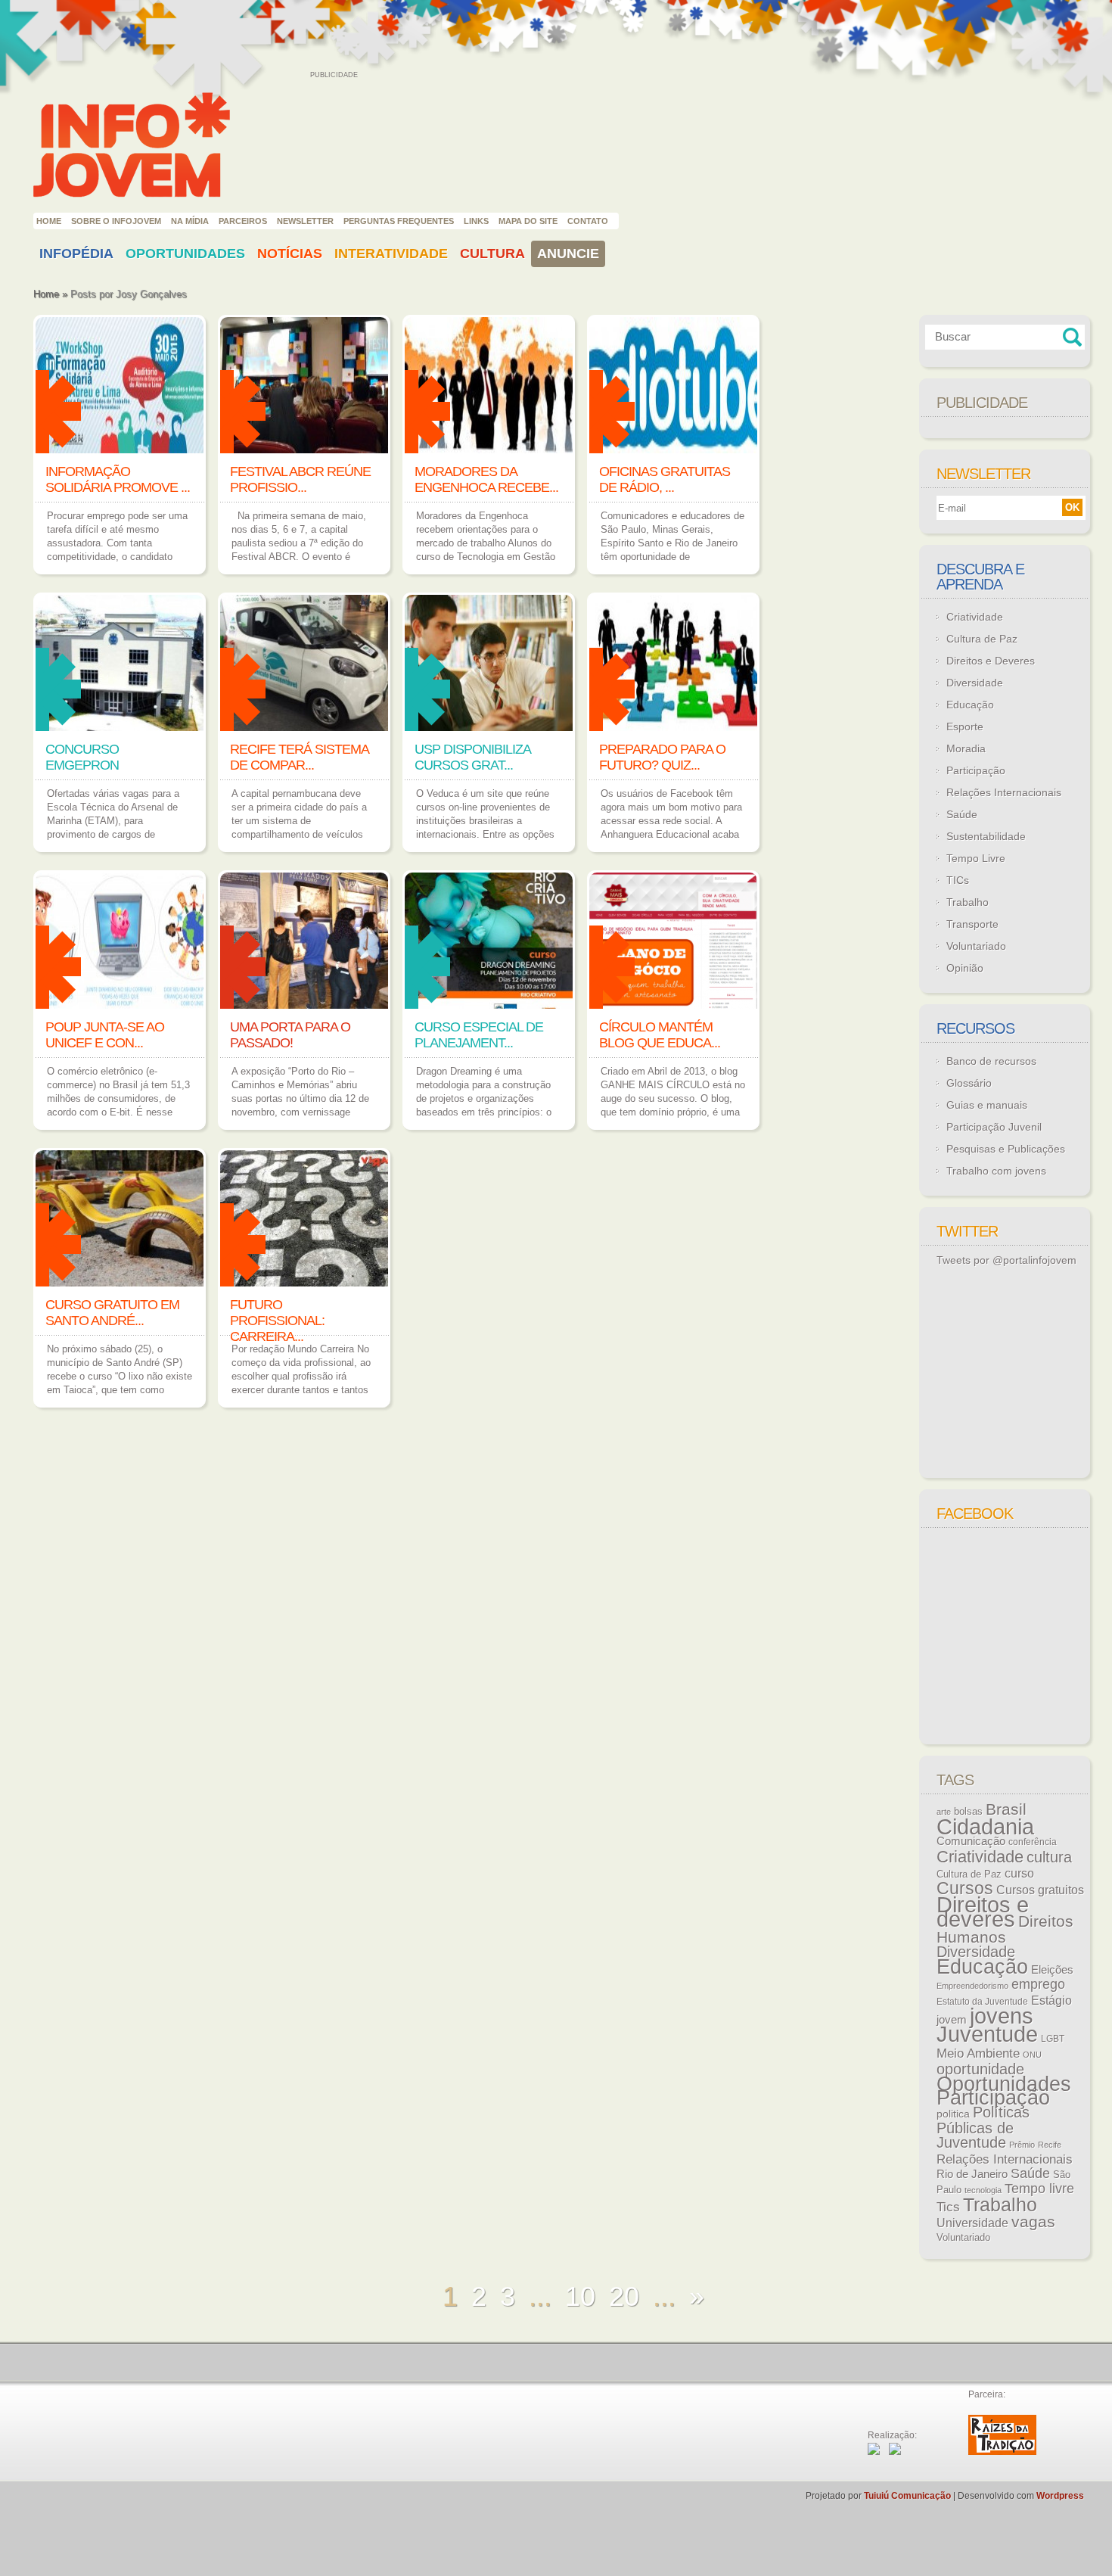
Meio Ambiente (978, 2053)
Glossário (969, 1083)
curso (1019, 1873)
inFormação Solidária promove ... (118, 479)
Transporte (972, 924)
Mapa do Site (528, 221)
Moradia (966, 748)
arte (944, 1812)
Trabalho (968, 902)
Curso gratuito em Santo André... (112, 1313)
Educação (970, 705)
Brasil (1006, 1809)
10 (580, 2296)
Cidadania (985, 1826)
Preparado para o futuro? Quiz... (662, 757)
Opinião (965, 968)
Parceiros (243, 221)
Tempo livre (1039, 2189)
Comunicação (971, 1841)
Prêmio (1022, 2145)
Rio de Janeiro (972, 2174)
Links (476, 221)
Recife (1050, 2145)
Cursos (965, 1888)
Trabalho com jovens (996, 1171)
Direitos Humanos (1005, 1929)
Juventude (987, 2034)
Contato (588, 221)
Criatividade (975, 617)
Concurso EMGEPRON (82, 757)
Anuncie (568, 254)
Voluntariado (976, 946)
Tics (948, 2207)
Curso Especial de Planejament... (479, 1035)
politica (953, 2114)
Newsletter (305, 221)
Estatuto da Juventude (982, 2002)
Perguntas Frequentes (399, 221)
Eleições (1052, 1969)
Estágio (1051, 2000)
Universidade (972, 2223)
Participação (976, 770)
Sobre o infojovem (116, 221)
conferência (1033, 1842)
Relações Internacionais (1004, 792)
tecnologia (983, 2190)
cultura (1049, 1857)
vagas (1033, 2222)
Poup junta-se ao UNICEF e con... (105, 1035)
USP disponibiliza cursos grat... (472, 757)
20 (624, 2296)
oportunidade (980, 2069)
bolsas (968, 1811)
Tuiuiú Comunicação (907, 2496)
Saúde (962, 814)
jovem (952, 2020)
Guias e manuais (987, 1105)
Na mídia (190, 221)
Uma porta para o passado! (290, 1035)
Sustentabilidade (986, 836)
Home (49, 221)
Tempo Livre (976, 858)
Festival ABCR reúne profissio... (300, 479)
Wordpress (1060, 2496)
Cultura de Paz (982, 639)
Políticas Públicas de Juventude (983, 2127)
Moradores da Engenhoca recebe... (486, 479)
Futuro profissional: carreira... (277, 1321)
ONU (1032, 2055)
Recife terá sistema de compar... (299, 757)
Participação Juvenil (994, 1127)
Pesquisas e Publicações (1006, 1149)
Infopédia (76, 254)
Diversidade (975, 683)
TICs (958, 880)
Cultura (492, 254)
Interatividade (391, 254)
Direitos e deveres (983, 1912)
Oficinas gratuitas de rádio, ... (665, 479)
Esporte (965, 726)
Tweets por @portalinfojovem (1006, 1260)
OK (1072, 507)
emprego (1038, 1984)
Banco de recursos (991, 1061)
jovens (1002, 2016)
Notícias (290, 254)
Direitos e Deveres (991, 661)
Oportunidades (185, 254)
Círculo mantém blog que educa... (660, 1035)
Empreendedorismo (972, 1986)
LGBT (1053, 2039)
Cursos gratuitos (1040, 1890)
